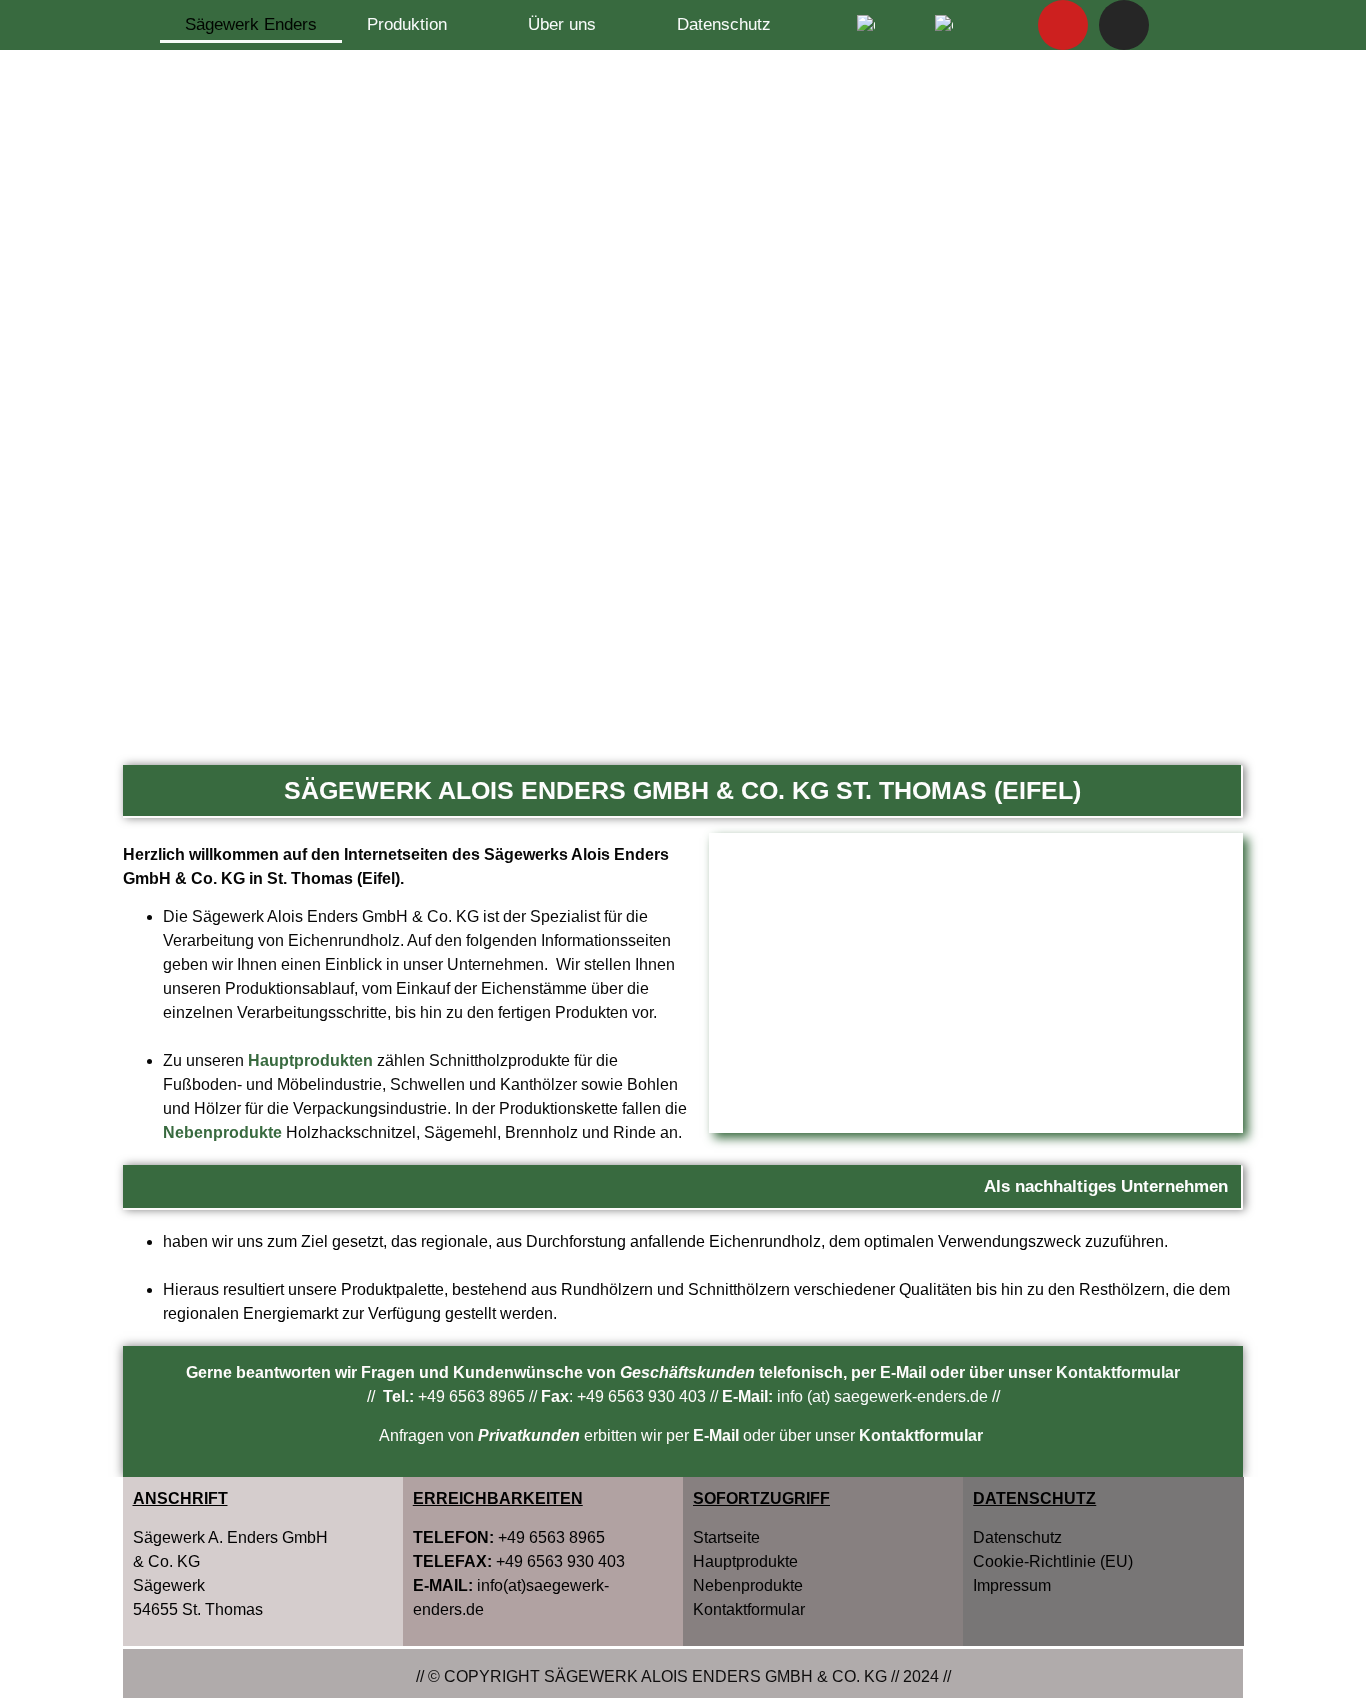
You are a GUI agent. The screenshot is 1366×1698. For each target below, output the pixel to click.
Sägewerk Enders (251, 24)
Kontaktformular (1118, 1372)
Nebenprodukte (748, 1585)
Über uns (562, 24)
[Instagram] (1124, 25)
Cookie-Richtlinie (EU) (1053, 1561)
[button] (976, 983)
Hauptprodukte (745, 1561)
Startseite (726, 1537)
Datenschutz (724, 24)
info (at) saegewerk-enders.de (882, 1396)
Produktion (407, 24)
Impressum (1012, 1585)
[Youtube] (1063, 25)
